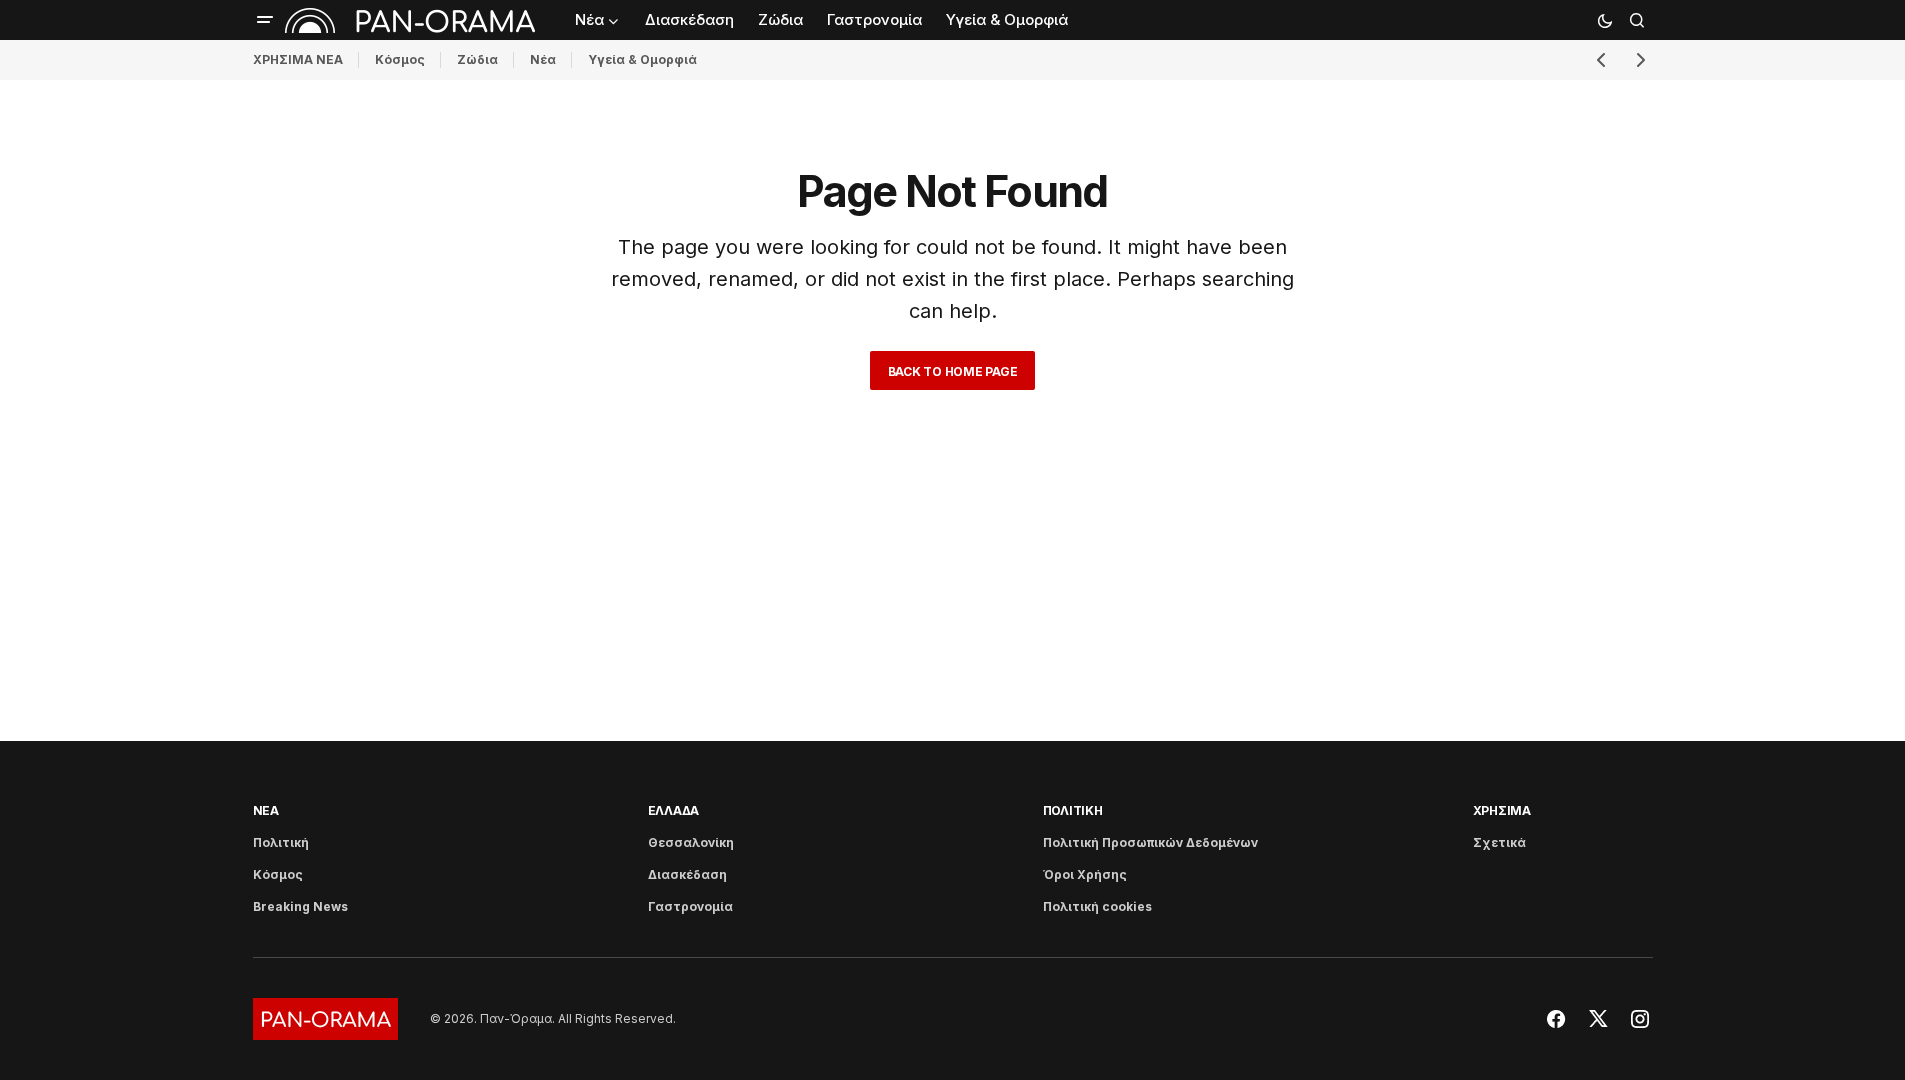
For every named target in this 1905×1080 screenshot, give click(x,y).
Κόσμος (400, 59)
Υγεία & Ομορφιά (642, 59)
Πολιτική (281, 842)
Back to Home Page (953, 371)
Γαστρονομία (690, 906)
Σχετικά (1499, 842)
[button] (265, 20)
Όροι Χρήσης (1085, 874)
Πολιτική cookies (1097, 906)
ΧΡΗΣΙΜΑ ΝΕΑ (298, 59)
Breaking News (300, 906)
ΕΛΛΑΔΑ (674, 810)
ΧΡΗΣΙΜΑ (1502, 810)
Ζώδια (477, 59)
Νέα (543, 59)
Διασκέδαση (687, 874)
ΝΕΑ (266, 810)
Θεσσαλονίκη (691, 842)
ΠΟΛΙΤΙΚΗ (1073, 810)
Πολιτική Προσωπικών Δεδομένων (1150, 842)
